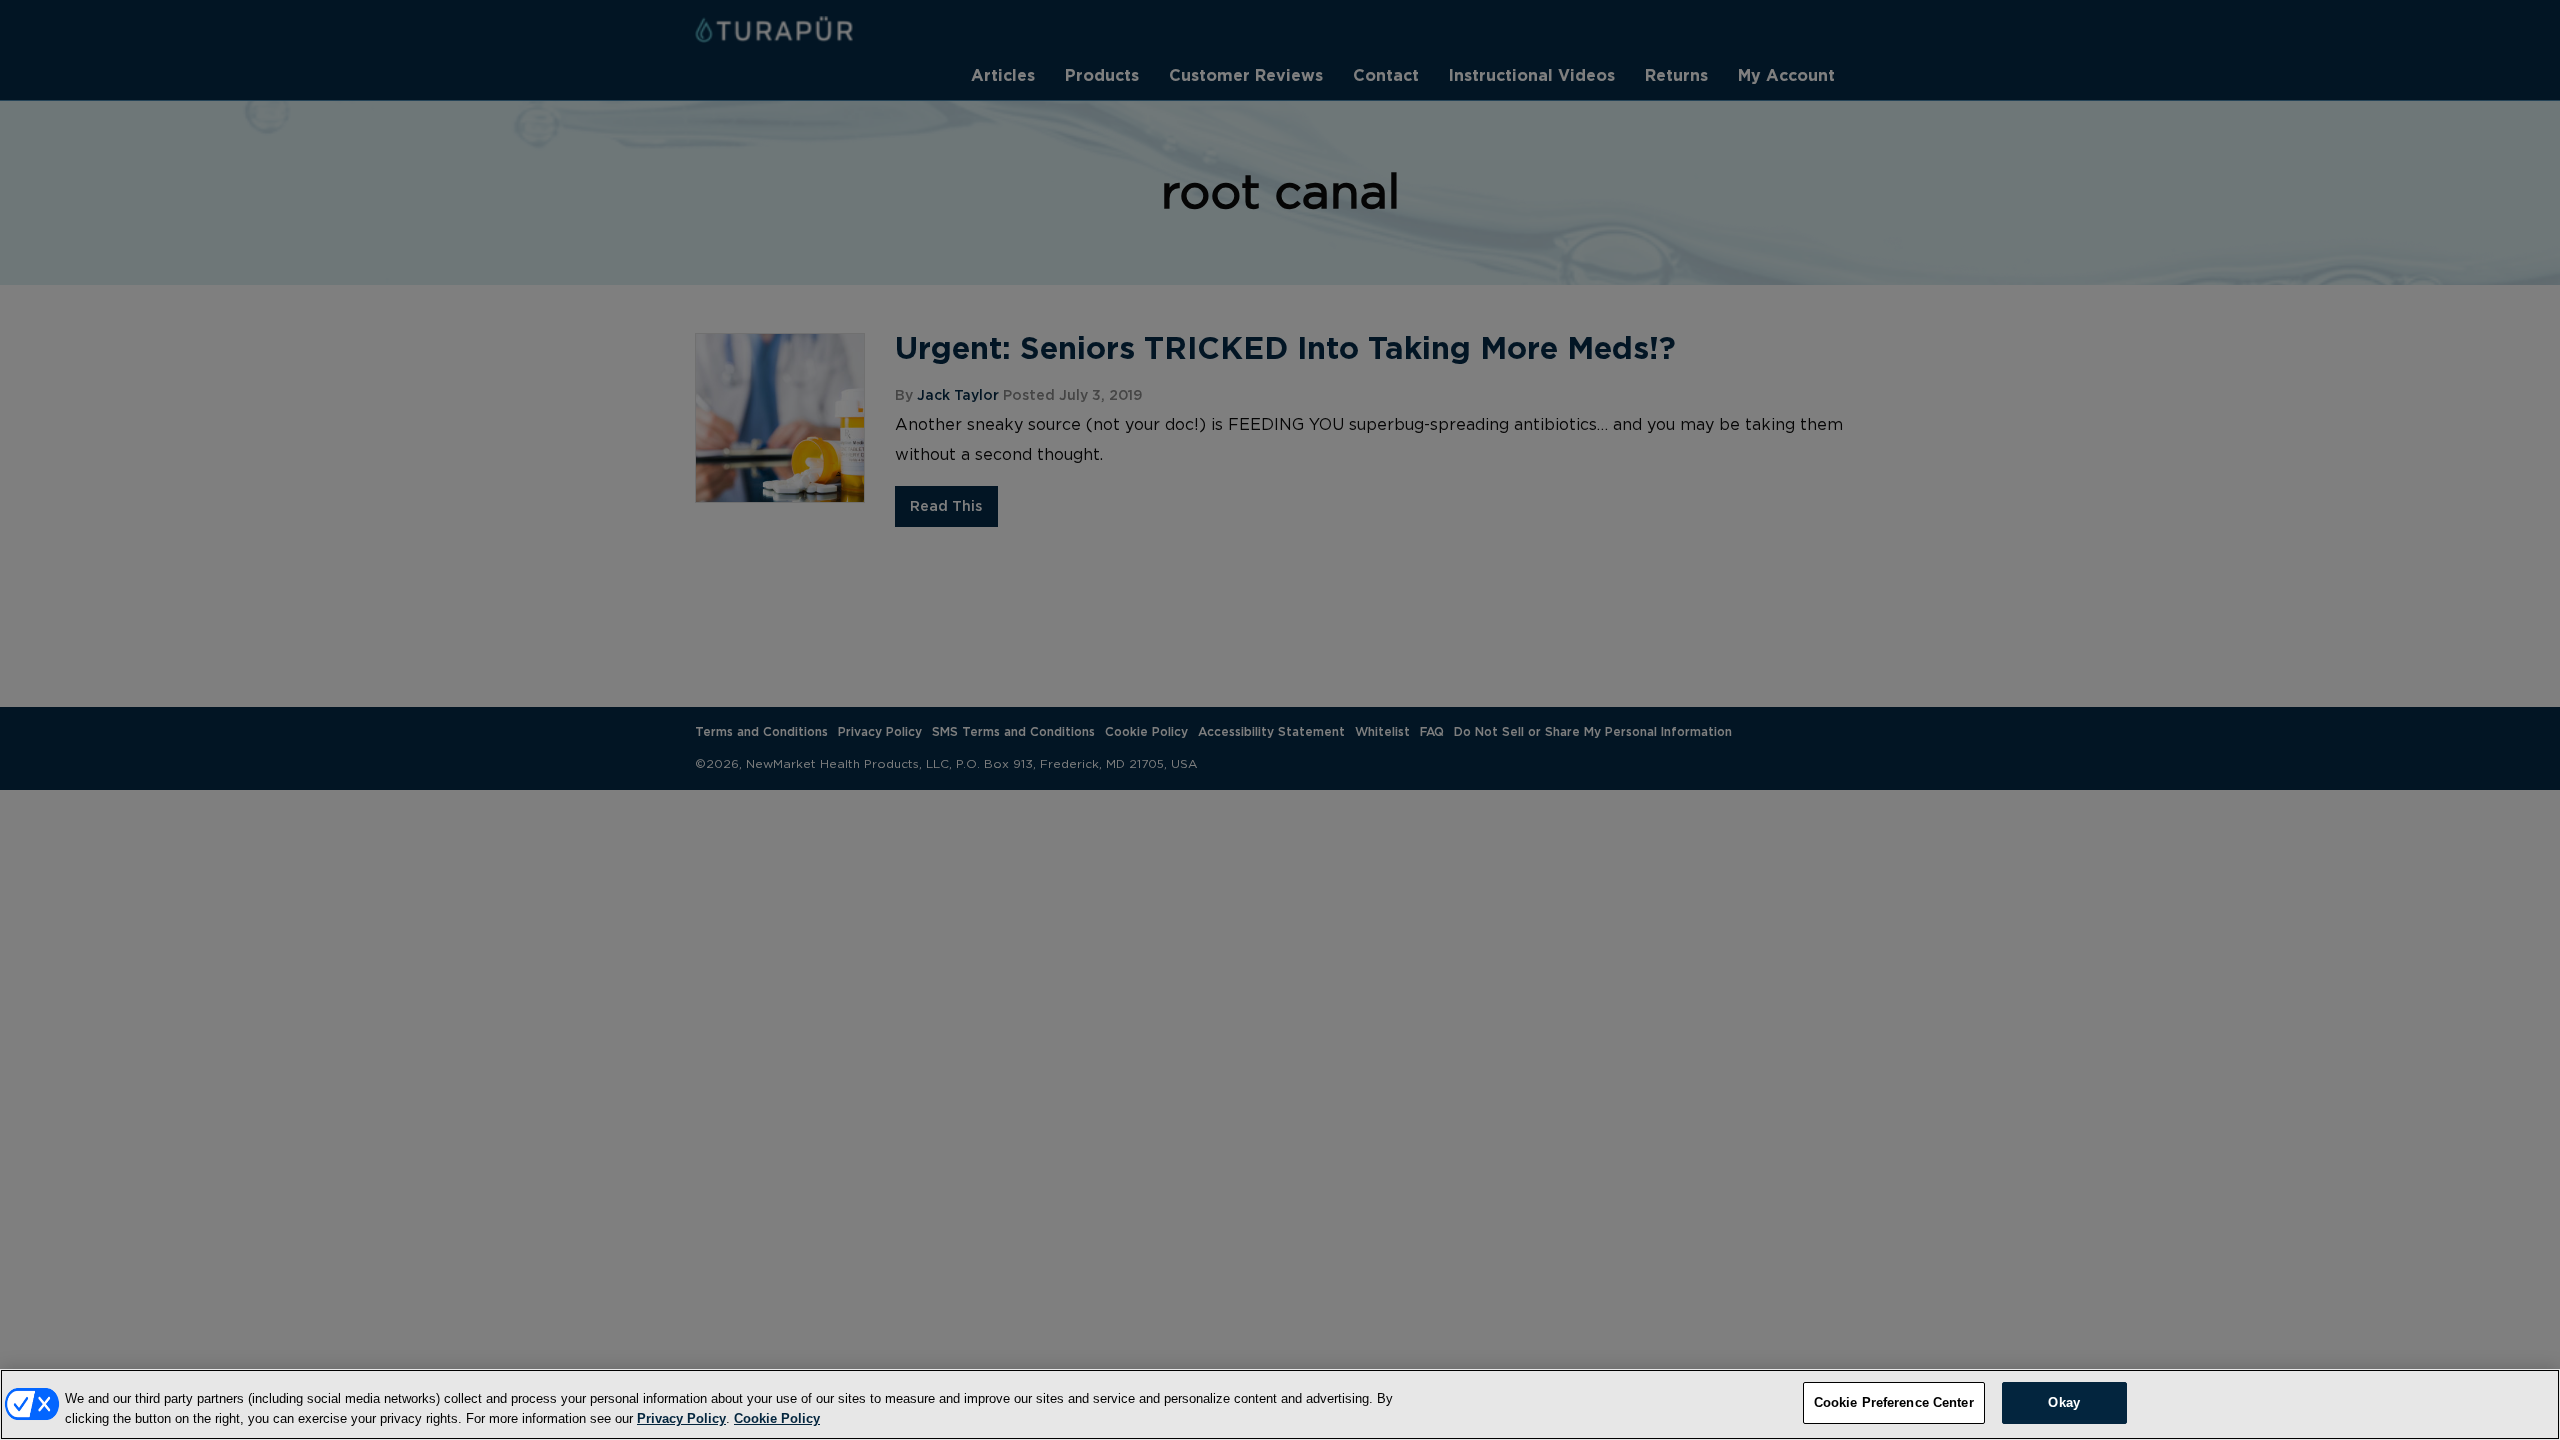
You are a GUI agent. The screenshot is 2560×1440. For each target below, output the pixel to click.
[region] (1280, 1404)
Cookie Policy (777, 1418)
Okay (2064, 1402)
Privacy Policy (681, 1418)
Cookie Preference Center (1894, 1402)
